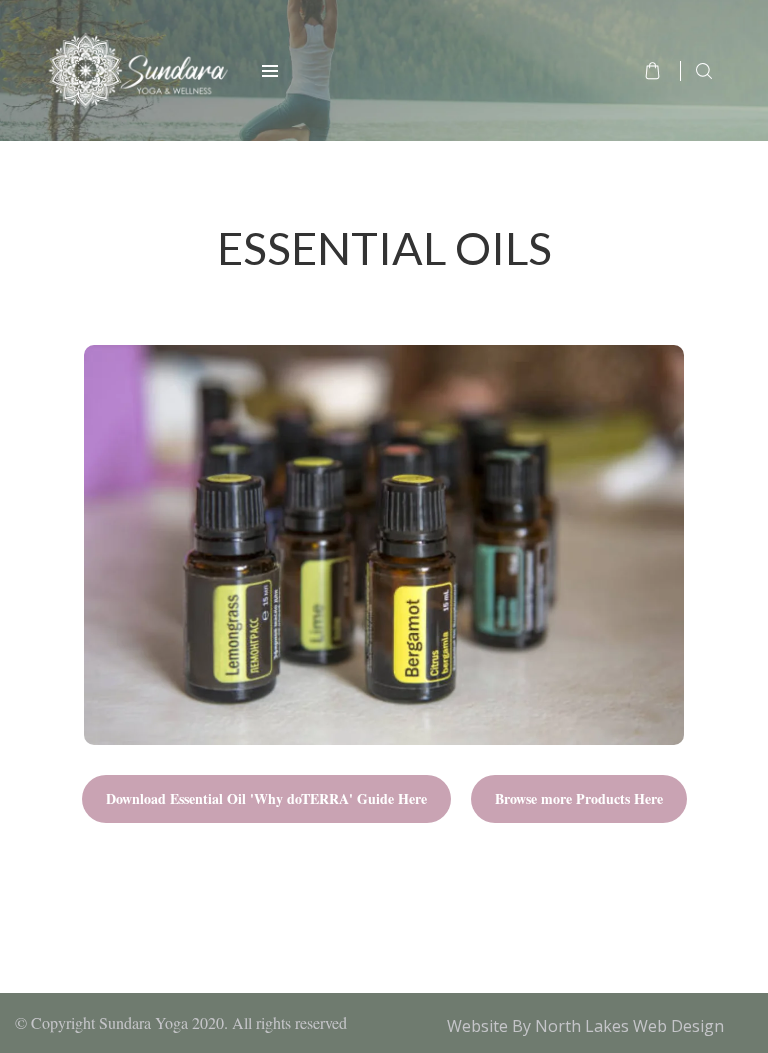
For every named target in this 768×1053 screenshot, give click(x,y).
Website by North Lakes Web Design (585, 1026)
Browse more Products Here (579, 798)
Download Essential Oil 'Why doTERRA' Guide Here (266, 798)
